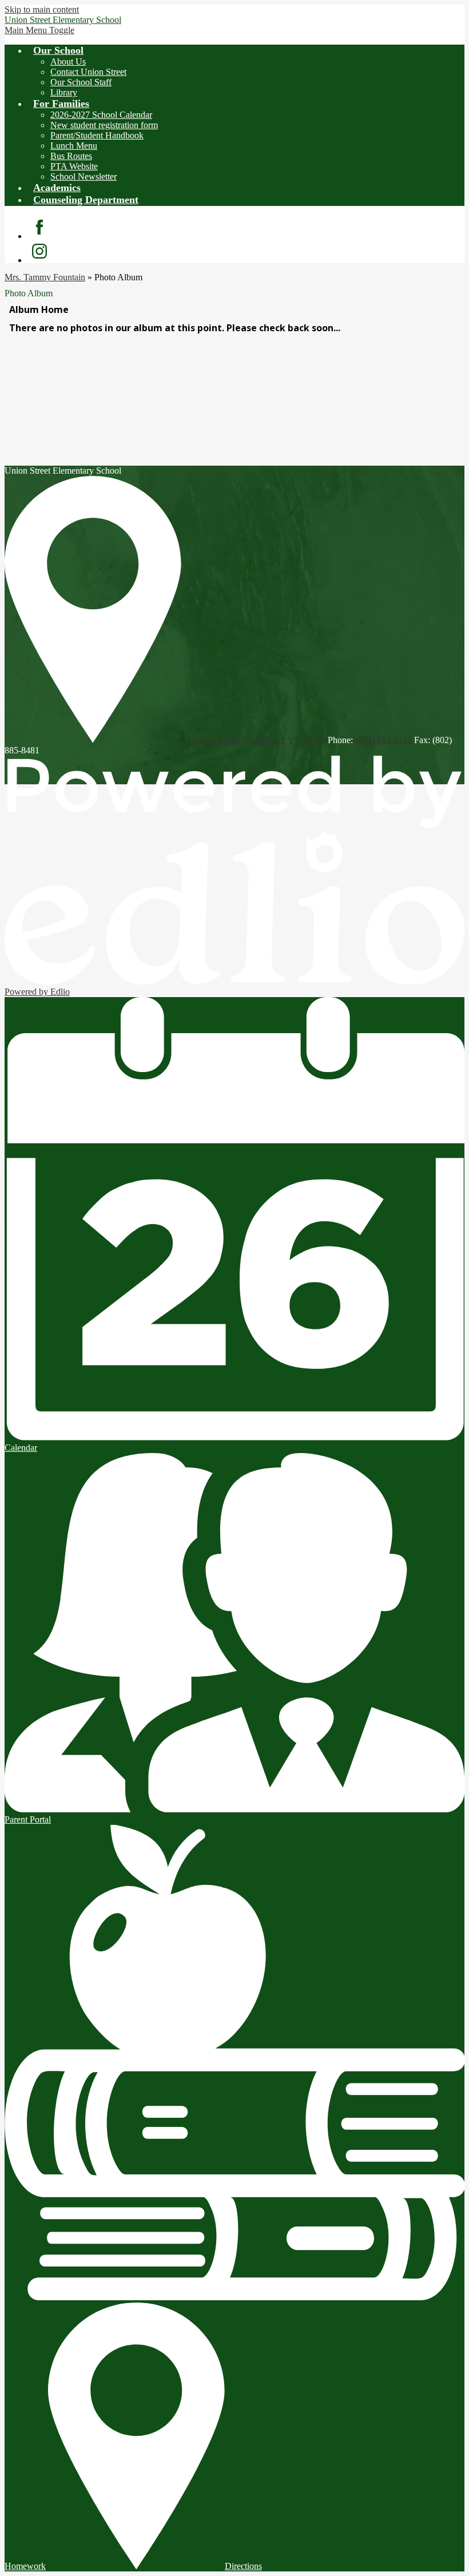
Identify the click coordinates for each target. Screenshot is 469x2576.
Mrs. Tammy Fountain (45, 277)
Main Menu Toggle (39, 30)
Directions (243, 2566)
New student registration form (104, 125)
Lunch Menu (74, 146)
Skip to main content (42, 9)
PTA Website (74, 166)
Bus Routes (71, 156)
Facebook (39, 227)
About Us (68, 61)
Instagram (39, 251)
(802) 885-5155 (383, 740)
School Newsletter (84, 176)
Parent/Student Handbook (97, 135)
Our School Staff (81, 82)
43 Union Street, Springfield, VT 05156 (253, 740)
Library (64, 92)
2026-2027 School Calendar (101, 115)
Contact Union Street (88, 72)
